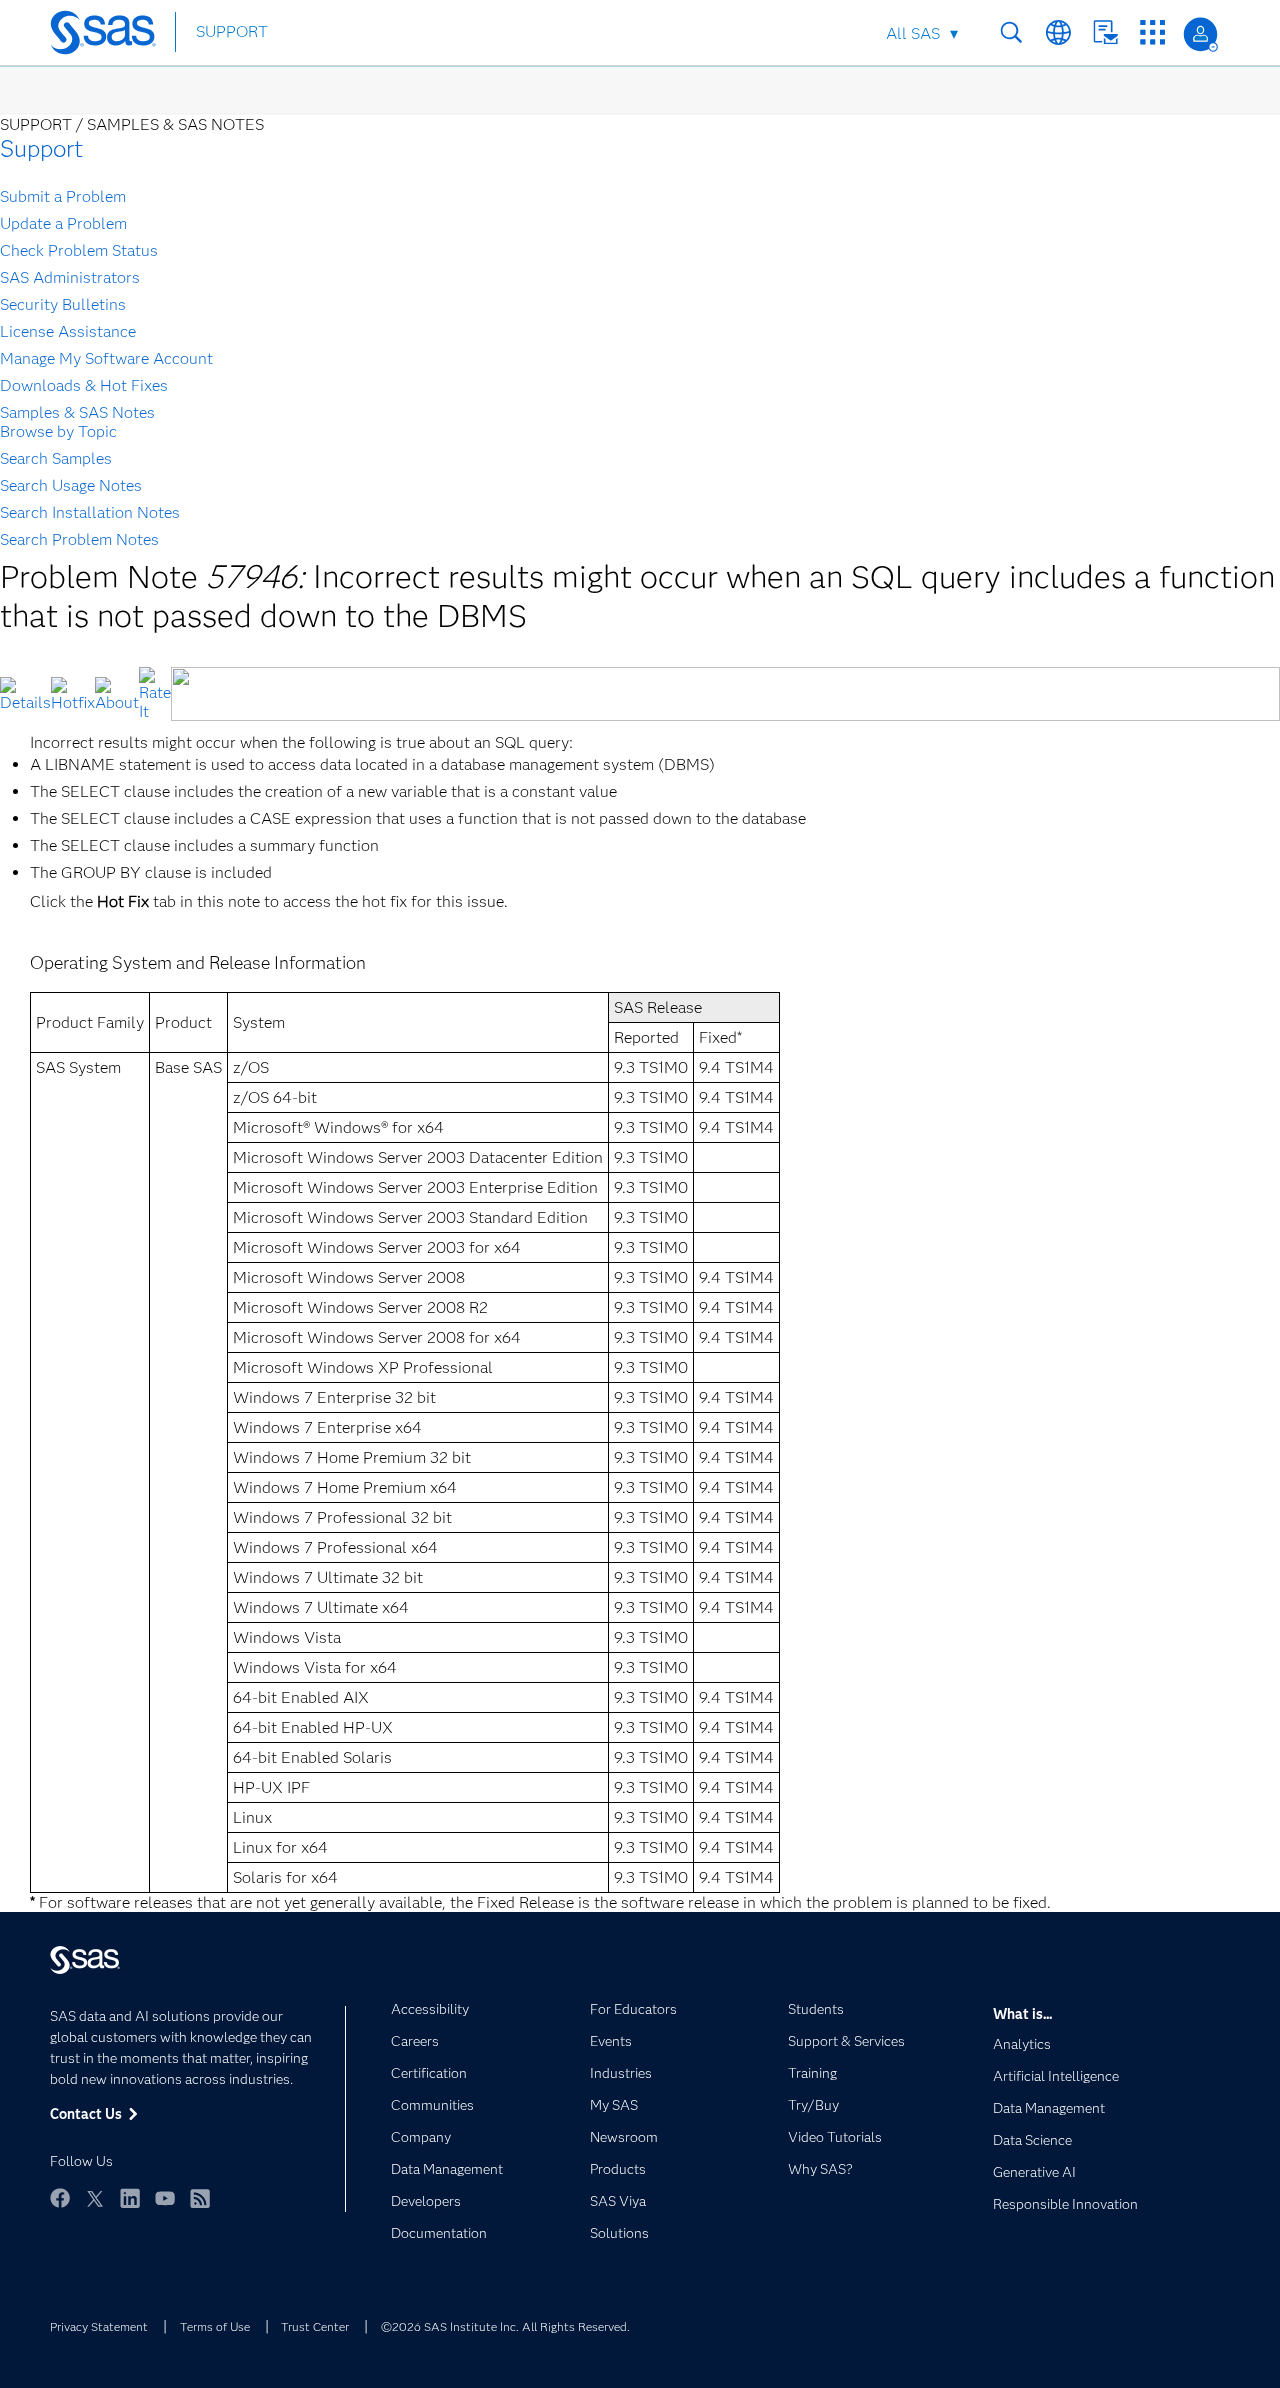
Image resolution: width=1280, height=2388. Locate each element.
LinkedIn (130, 2198)
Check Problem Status (79, 250)
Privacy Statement (99, 2326)
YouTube (165, 2198)
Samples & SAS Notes (77, 412)
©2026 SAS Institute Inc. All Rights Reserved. (505, 2326)
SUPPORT (232, 31)
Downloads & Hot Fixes (84, 385)
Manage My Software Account (106, 358)
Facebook (60, 2198)
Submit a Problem (63, 196)
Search (1011, 32)
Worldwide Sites (1058, 32)
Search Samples (56, 458)
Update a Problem (63, 223)
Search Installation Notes (90, 512)
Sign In (1200, 34)
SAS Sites (1152, 32)
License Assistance (68, 331)
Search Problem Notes (79, 539)
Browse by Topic (58, 431)
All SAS (913, 33)
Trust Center (315, 2326)
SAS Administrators (70, 277)
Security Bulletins (63, 304)
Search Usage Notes (71, 485)
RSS (200, 2198)
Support (41, 148)
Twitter (95, 2198)
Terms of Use (215, 2326)
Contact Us (1105, 32)
